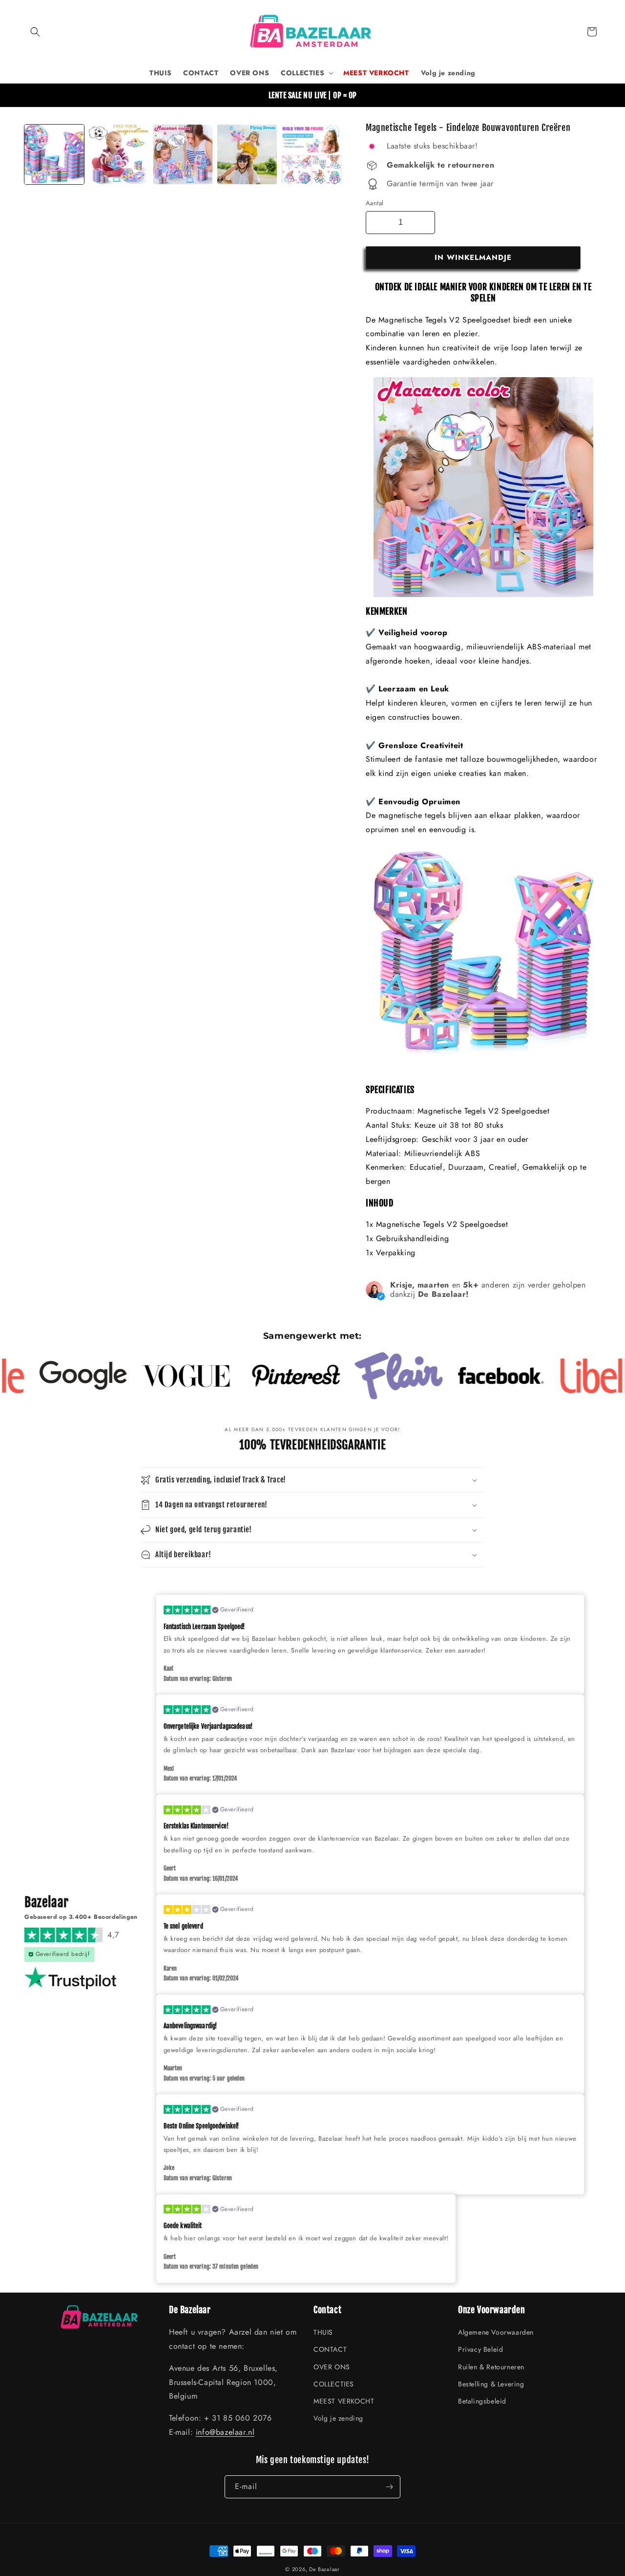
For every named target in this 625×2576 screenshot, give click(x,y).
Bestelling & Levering (491, 2384)
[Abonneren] (389, 2487)
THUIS (323, 2332)
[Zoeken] (35, 32)
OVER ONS (332, 2367)
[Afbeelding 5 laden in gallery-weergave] (312, 154)
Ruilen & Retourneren (491, 2367)
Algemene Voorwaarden (496, 2332)
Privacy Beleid (480, 2349)
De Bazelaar (324, 2569)
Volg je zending (338, 2418)
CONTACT (330, 2349)
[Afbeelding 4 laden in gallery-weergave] (247, 154)
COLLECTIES (334, 2384)
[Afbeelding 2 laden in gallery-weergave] (119, 154)
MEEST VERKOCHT (344, 2401)
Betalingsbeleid (482, 2401)
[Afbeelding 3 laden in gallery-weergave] (183, 154)
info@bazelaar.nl (225, 2432)
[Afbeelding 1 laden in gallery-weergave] (54, 154)
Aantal (375, 203)
